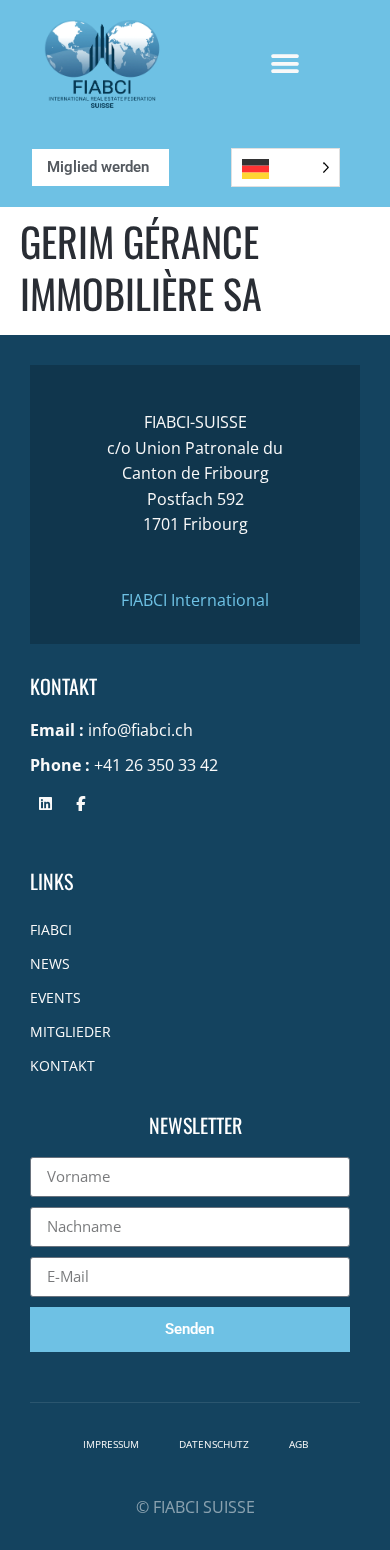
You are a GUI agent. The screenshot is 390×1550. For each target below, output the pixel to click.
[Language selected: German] (285, 167)
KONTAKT (62, 1065)
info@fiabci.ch (140, 730)
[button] (285, 64)
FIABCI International (195, 600)
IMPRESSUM (111, 1444)
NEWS (50, 963)
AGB (298, 1444)
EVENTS (55, 997)
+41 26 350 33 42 (156, 765)
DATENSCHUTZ (214, 1444)
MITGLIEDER (70, 1031)
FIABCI (51, 929)
